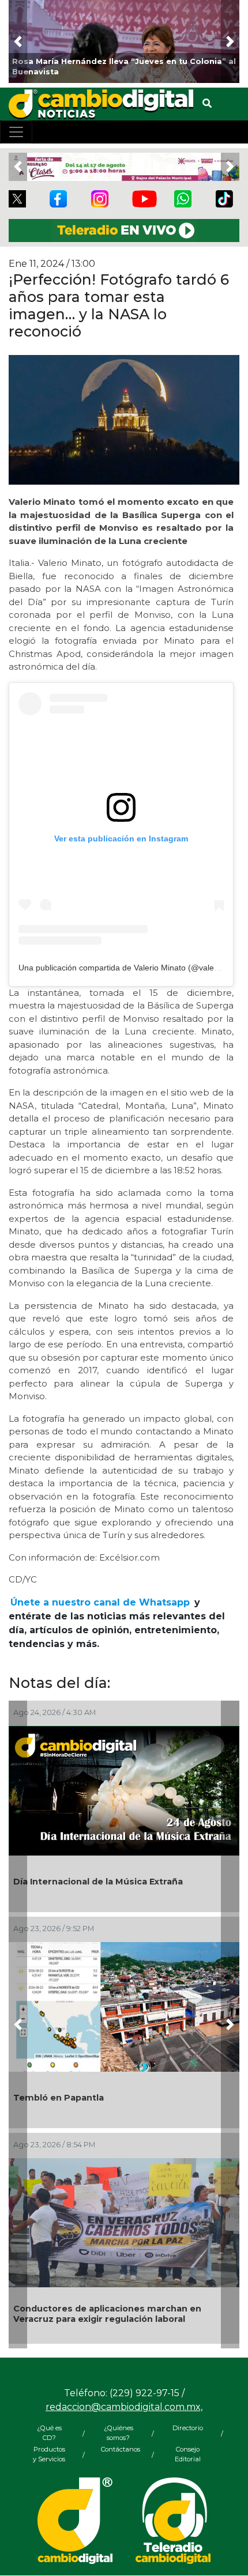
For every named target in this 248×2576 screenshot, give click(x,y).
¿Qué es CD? (49, 2433)
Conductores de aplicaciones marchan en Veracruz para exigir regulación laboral (107, 2314)
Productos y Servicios (49, 2454)
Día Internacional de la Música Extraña (98, 1882)
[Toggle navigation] (16, 132)
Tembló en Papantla (59, 2098)
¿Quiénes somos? (119, 2433)
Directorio (188, 2428)
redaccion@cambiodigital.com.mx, (124, 2407)
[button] (18, 41)
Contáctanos (118, 2449)
